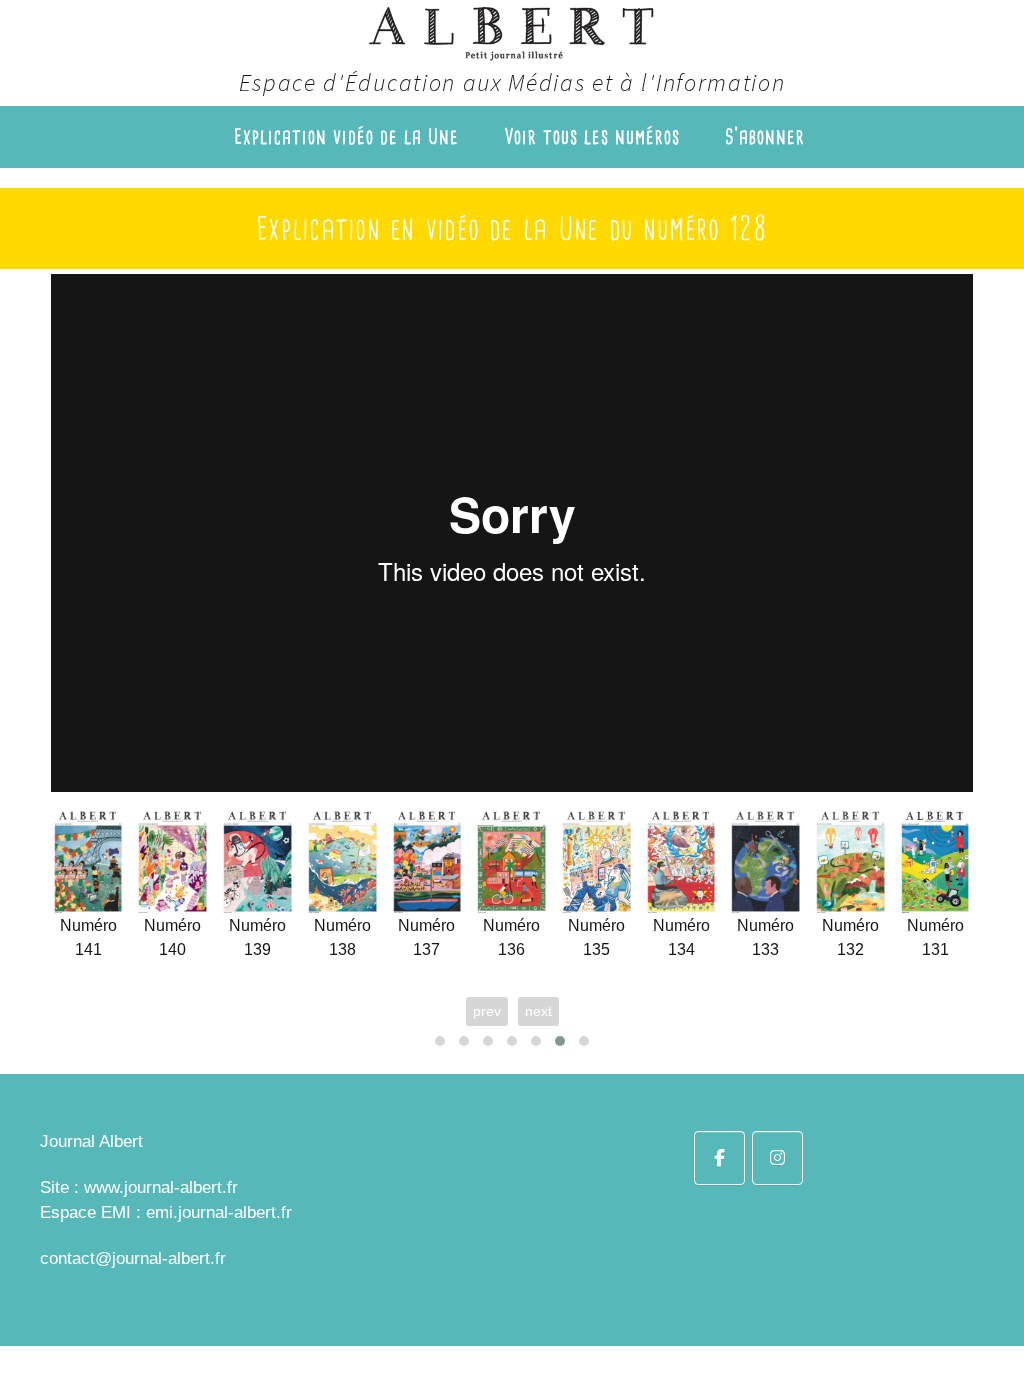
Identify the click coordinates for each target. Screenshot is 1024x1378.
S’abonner (765, 136)
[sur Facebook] (719, 1158)
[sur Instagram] (777, 1158)
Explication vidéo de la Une (346, 136)
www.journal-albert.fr (161, 1187)
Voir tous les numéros (592, 136)
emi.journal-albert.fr (219, 1212)
